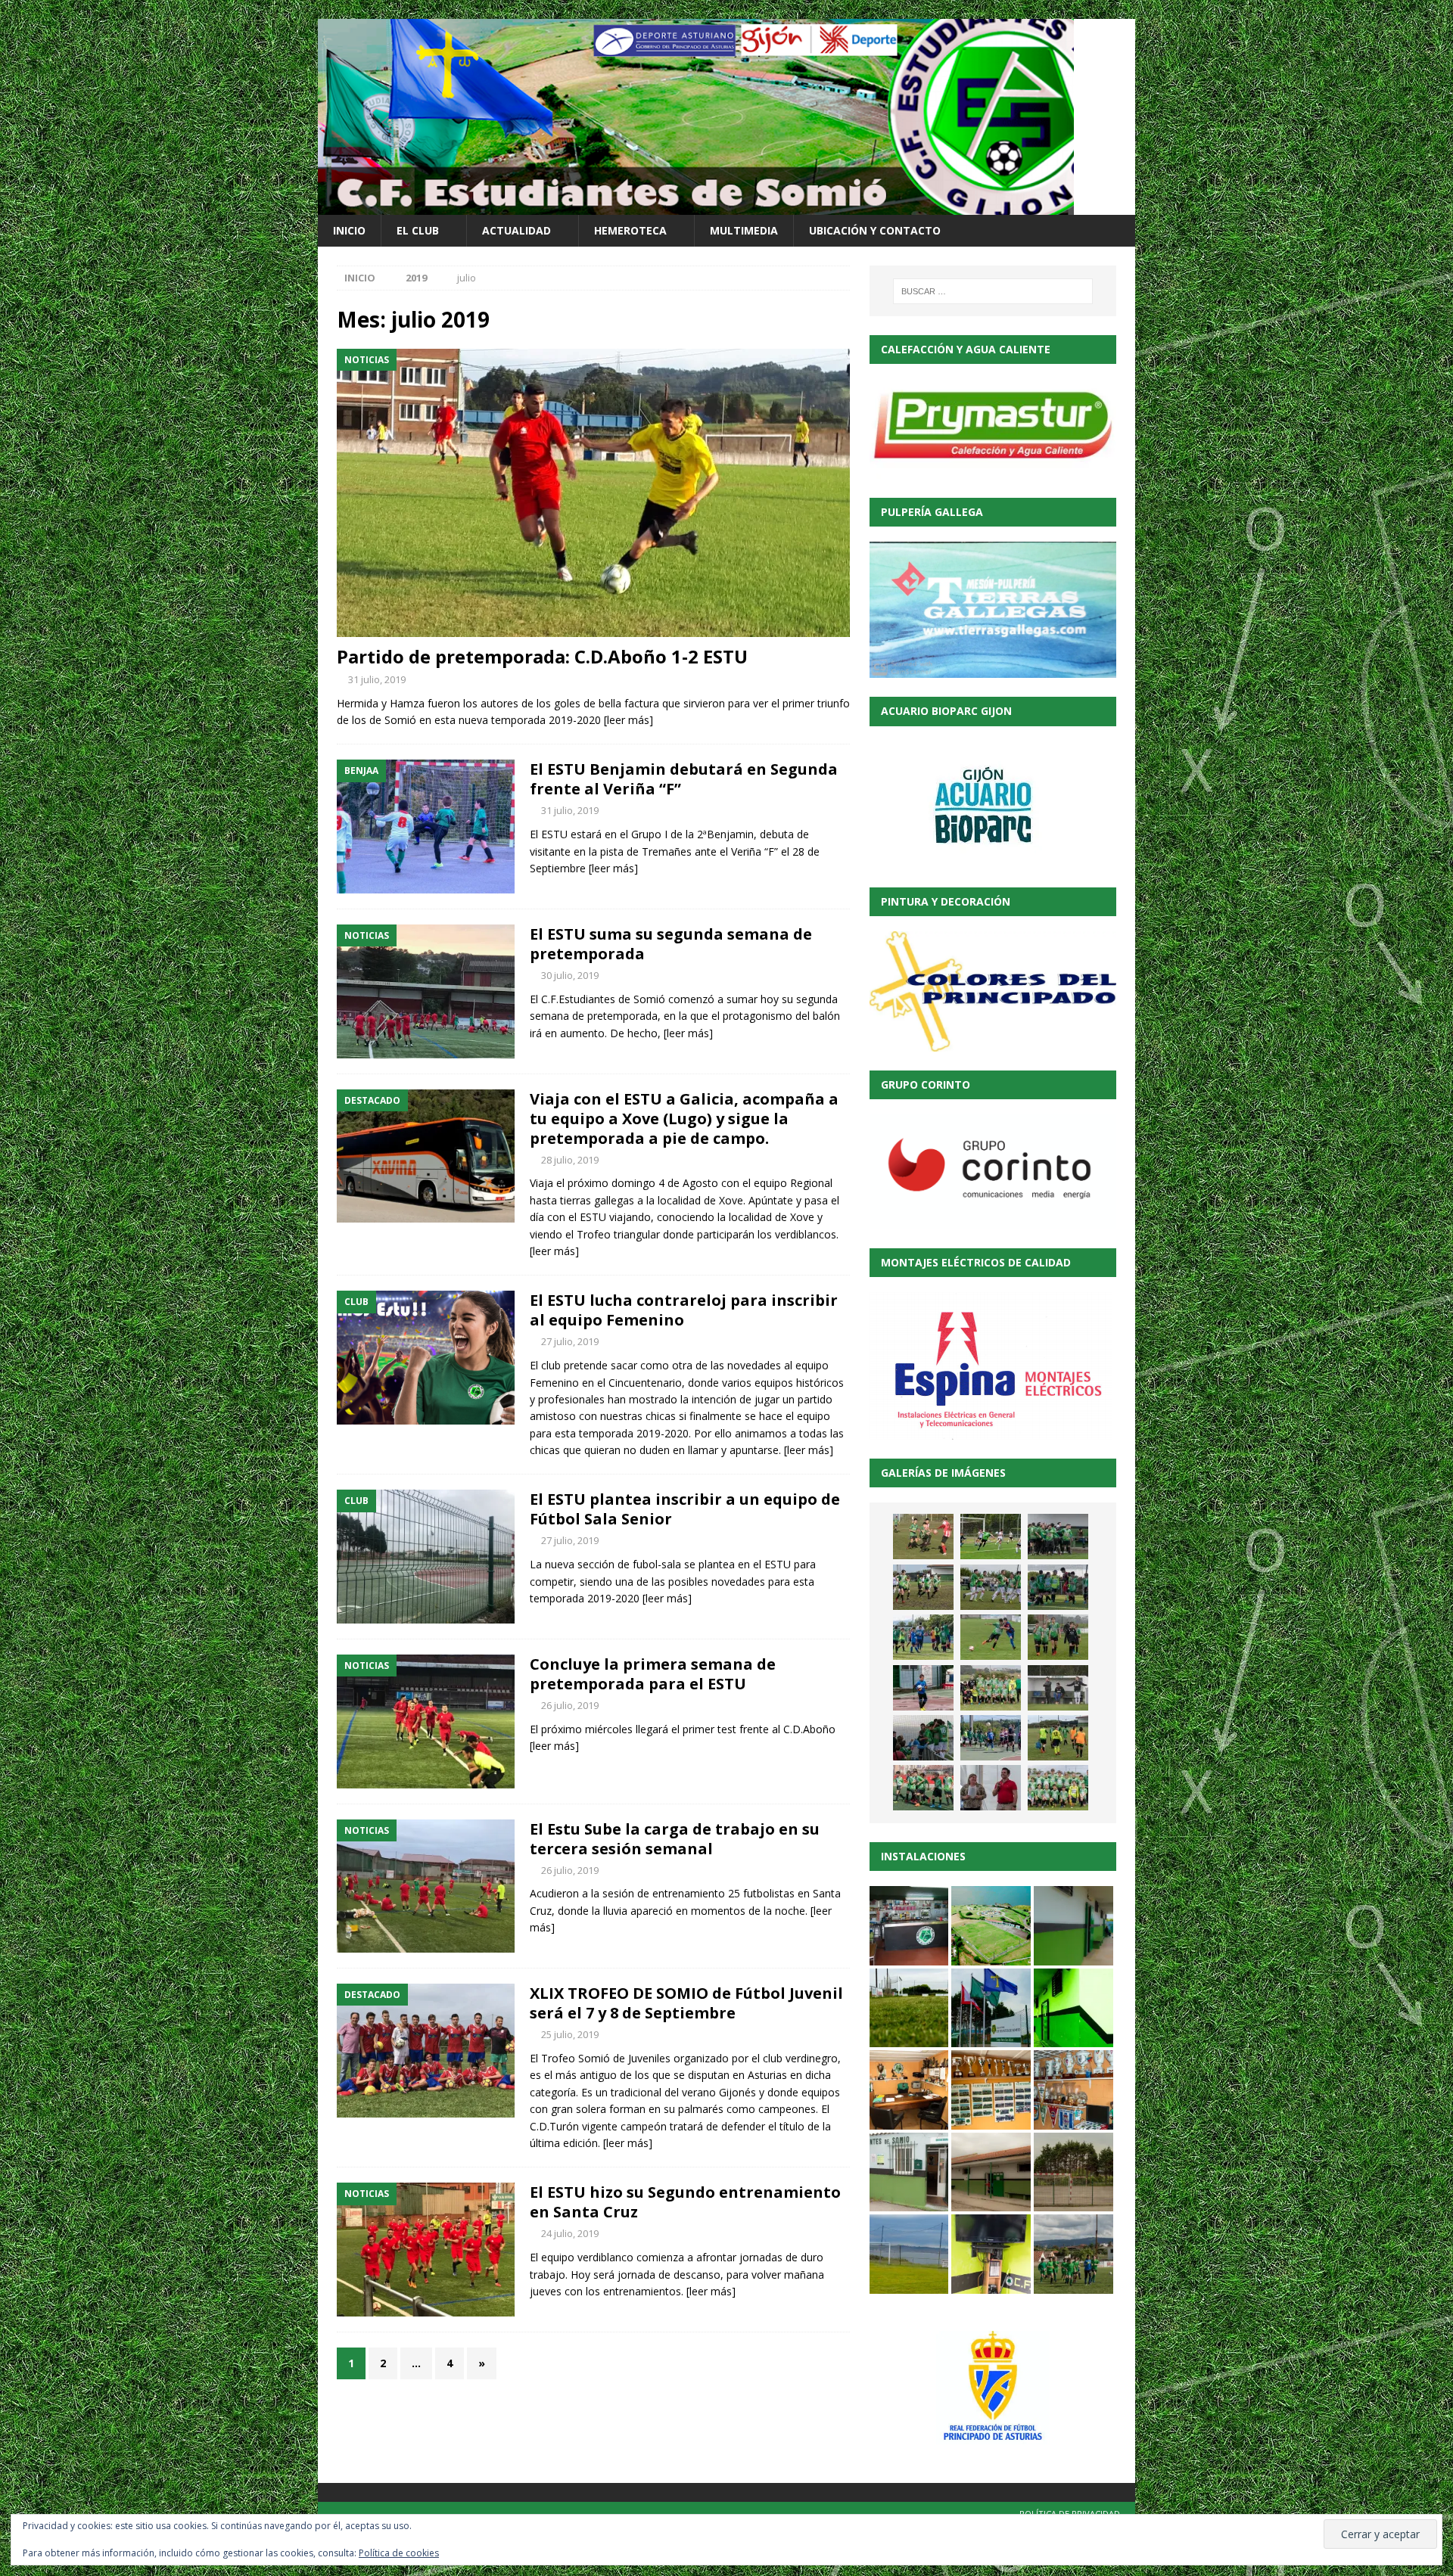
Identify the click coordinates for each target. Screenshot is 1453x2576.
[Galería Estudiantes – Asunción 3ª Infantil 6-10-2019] (991, 1688)
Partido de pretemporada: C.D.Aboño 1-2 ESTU (542, 656)
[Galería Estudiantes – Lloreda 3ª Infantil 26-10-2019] (1058, 1587)
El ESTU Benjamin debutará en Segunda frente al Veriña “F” (684, 779)
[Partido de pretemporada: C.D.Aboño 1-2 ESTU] (593, 493)
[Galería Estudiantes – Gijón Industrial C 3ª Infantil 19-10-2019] (1058, 1637)
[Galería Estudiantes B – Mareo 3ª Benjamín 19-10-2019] (923, 1688)
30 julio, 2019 (570, 975)
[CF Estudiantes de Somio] (696, 206)
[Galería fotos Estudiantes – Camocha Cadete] (923, 1537)
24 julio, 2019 (570, 2233)
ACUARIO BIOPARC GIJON (946, 711)
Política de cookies (399, 2553)
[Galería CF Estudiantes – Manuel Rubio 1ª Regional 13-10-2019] (1058, 1688)
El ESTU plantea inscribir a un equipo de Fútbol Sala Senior (685, 1509)
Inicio (349, 230)
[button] (909, 1926)
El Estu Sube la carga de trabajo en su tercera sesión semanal (675, 1839)
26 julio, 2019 (570, 1705)
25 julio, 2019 (570, 2034)
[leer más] (628, 720)
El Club (418, 230)
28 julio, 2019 (570, 1160)
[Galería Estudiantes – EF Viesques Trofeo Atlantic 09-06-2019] (1058, 1788)
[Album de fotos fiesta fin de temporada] (991, 1788)
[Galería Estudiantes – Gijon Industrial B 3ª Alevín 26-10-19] (923, 1637)
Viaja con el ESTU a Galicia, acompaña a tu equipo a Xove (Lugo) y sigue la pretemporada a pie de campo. (684, 1119)
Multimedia (744, 230)
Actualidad (516, 230)
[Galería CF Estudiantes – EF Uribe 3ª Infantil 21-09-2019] (1058, 1738)
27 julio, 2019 (570, 1341)
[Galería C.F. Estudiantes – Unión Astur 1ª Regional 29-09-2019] (923, 1738)
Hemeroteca (630, 230)
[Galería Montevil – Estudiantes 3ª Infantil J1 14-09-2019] (923, 1788)
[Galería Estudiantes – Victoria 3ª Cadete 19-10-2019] (991, 1637)
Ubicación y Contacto (875, 230)
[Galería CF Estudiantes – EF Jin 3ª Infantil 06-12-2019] (923, 1587)
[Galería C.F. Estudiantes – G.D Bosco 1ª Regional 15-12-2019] (1058, 1537)
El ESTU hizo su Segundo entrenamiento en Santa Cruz (685, 2202)
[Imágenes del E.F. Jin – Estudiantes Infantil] (991, 1537)
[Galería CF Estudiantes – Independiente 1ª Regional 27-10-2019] (991, 1587)
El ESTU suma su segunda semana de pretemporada (671, 944)
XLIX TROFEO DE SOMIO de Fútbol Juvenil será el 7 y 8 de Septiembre (686, 2003)
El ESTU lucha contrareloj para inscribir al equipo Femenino (684, 1310)
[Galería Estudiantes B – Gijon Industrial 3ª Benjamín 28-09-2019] (991, 1738)
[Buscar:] (993, 291)
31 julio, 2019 (377, 679)
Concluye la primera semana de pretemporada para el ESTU (653, 1674)
